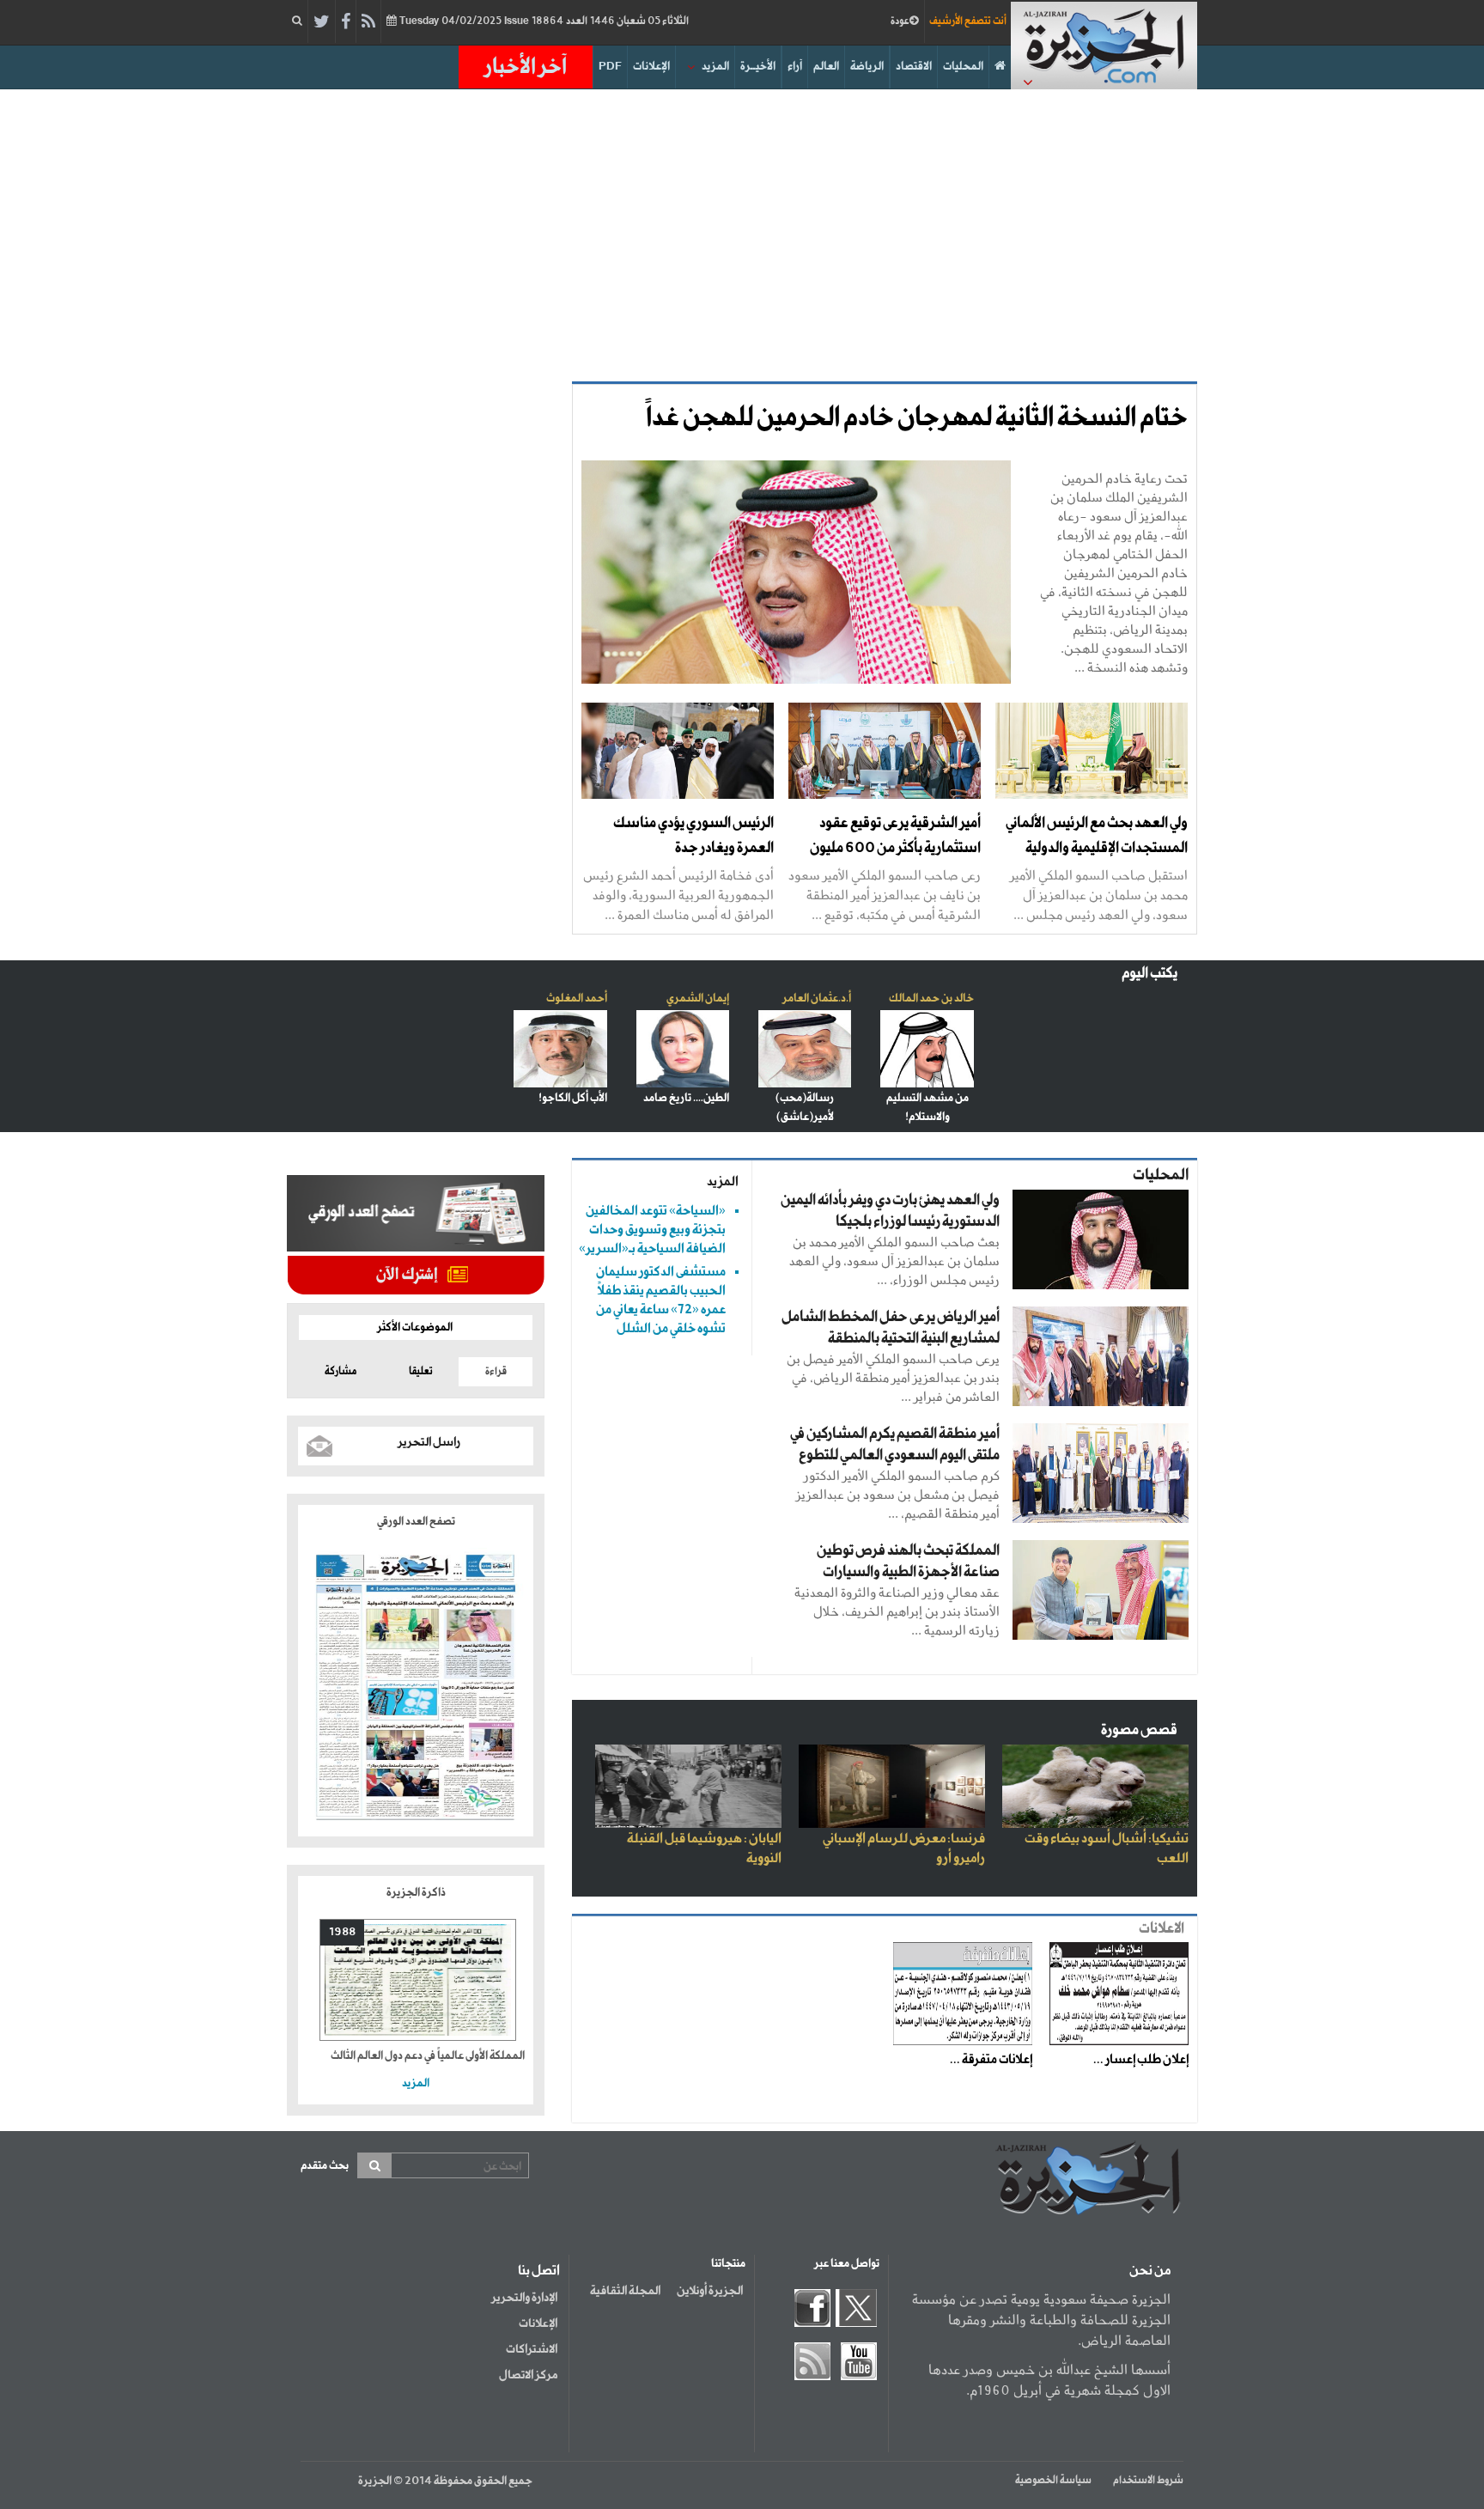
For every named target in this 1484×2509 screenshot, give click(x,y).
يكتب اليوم (1149, 974)
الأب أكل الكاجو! (573, 1098)
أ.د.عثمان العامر (817, 999)
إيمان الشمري (698, 999)
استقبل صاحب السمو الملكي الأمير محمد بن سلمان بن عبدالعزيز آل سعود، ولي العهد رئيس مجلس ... (1099, 895)
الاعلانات (1162, 1929)
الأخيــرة (758, 67)
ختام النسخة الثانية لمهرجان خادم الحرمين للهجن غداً (917, 418)
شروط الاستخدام (1148, 2481)
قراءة (496, 1372)
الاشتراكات (532, 2349)
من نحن (1150, 2271)
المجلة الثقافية (625, 2291)
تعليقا (421, 1372)
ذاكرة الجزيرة (416, 1893)
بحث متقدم (325, 2166)
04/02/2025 (543, 21)
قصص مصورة (1139, 1730)
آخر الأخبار (526, 67)
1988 (342, 1932)
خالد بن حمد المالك (931, 999)
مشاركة (341, 1372)
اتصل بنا (539, 2271)
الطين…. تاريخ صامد (686, 1098)
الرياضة (867, 67)
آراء (795, 67)
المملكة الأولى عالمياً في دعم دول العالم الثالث (428, 2056)
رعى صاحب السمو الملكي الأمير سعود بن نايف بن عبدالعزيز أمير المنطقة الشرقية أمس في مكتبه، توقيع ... (885, 895)
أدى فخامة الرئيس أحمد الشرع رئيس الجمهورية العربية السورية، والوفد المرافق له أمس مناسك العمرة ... (678, 895)
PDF (610, 67)
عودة (900, 21)
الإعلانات (651, 67)
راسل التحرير (429, 1442)
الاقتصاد (914, 67)
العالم (826, 67)
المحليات (963, 67)
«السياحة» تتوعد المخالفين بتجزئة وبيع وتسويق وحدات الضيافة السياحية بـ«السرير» (652, 1230)
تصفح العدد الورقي (416, 1522)
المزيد (715, 67)
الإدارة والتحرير (524, 2298)
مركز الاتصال (528, 2375)
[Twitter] (322, 22)
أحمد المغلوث (577, 999)
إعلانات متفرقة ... (991, 2060)
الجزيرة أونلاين (710, 2291)
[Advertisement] (742, 235)
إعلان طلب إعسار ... (1141, 2060)
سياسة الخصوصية (1053, 2481)
